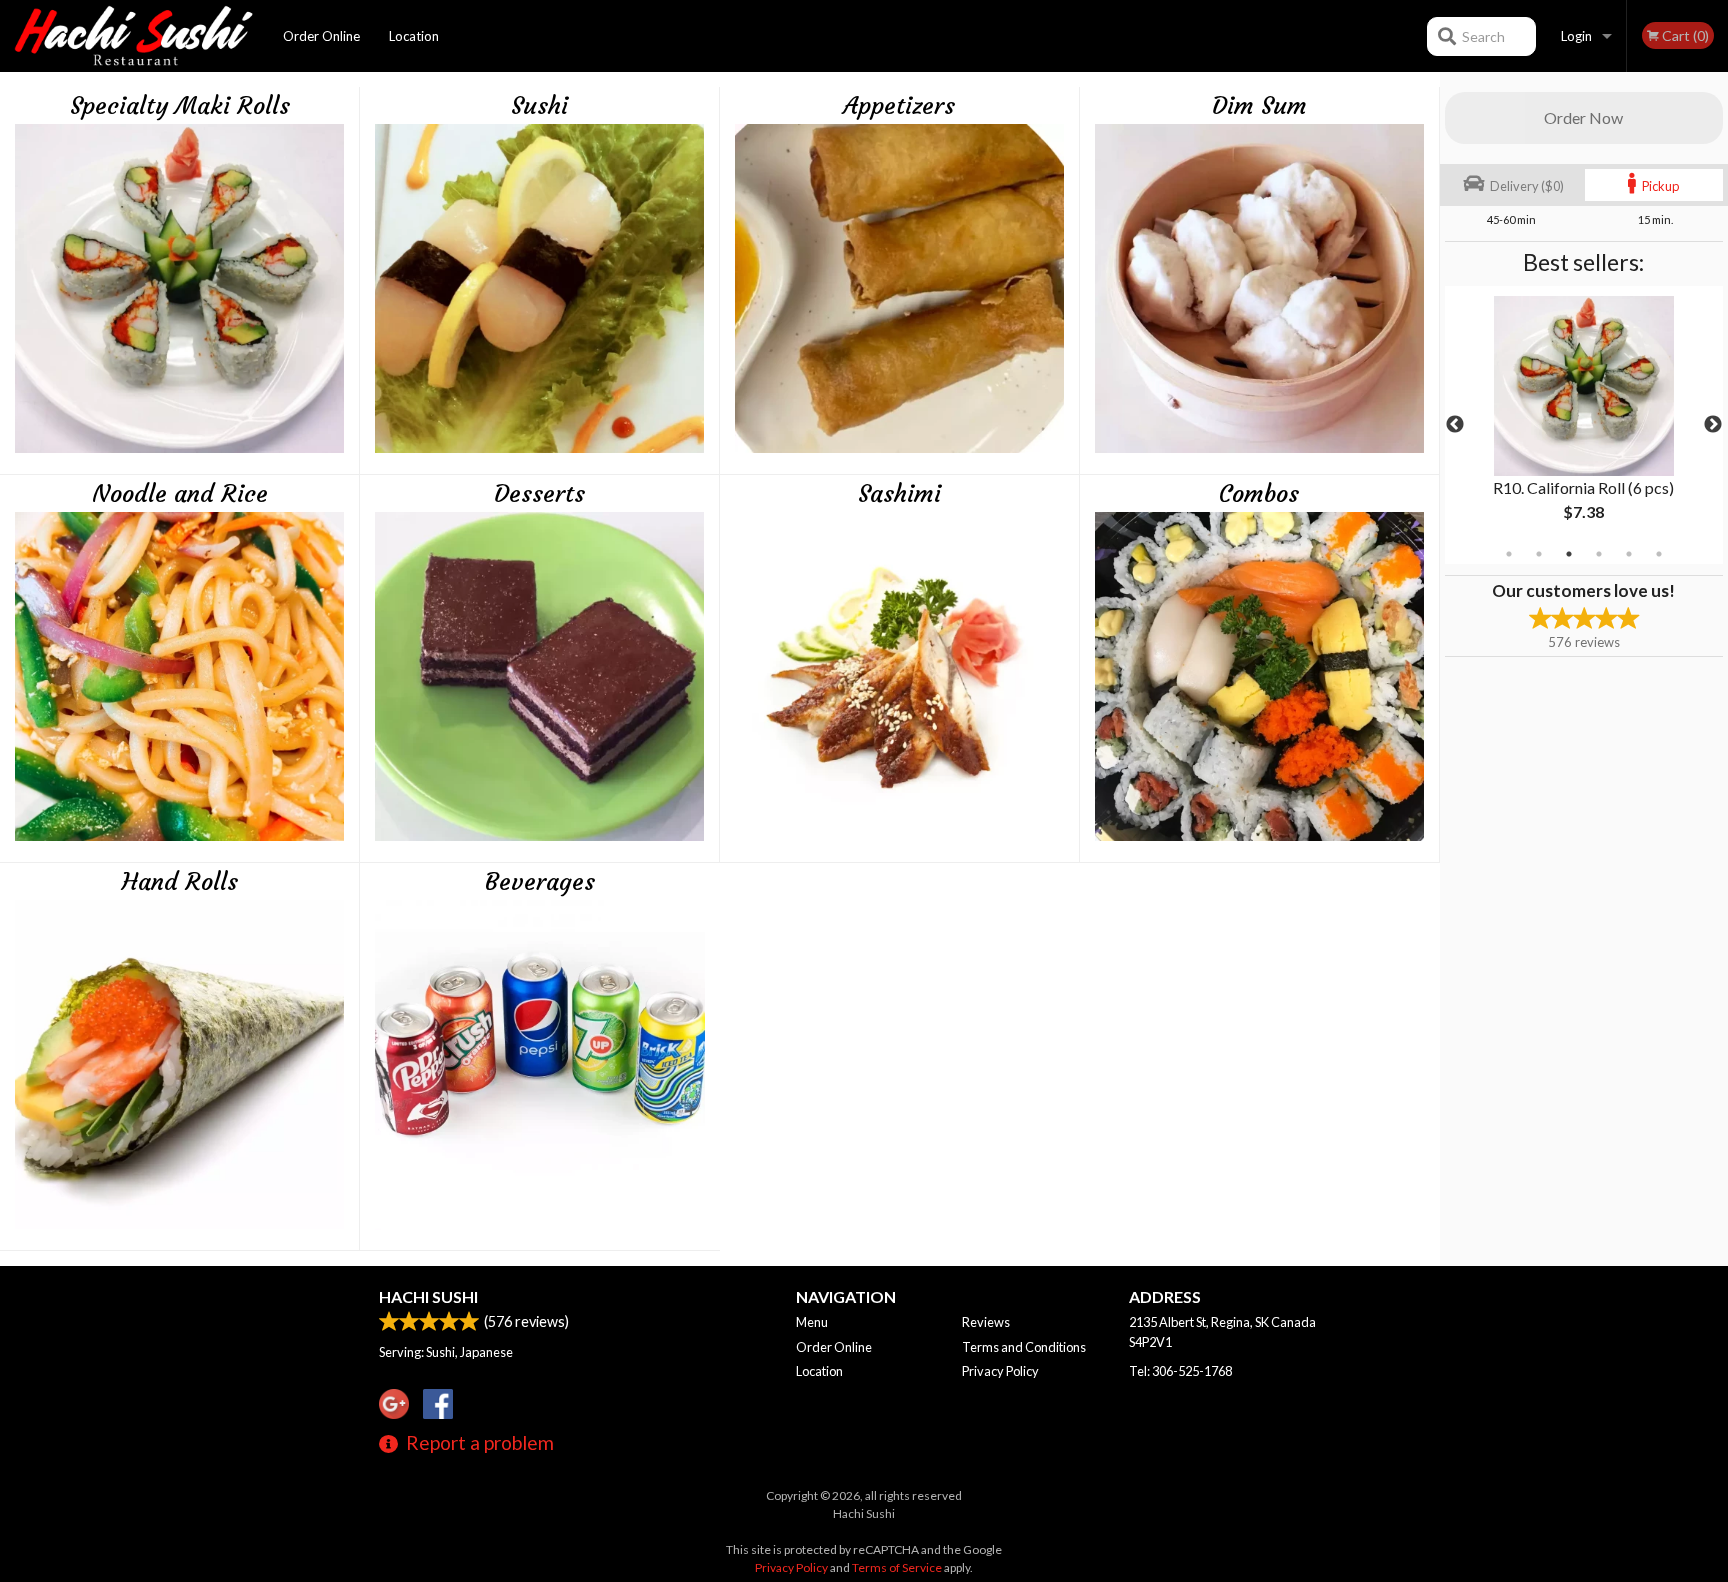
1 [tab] (1509, 554)
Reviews (986, 1322)
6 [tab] (1659, 554)
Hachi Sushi (428, 1296)
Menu (812, 1322)
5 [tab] (1629, 554)
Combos (1259, 494)
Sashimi (899, 494)
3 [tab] (1569, 554)
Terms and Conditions (1024, 1347)
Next (1713, 425)
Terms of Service (897, 1567)
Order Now (1583, 117)
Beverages (540, 882)
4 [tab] (1599, 554)
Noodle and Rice (180, 494)
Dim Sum (1259, 106)
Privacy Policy (1000, 1371)
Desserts (539, 494)
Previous (1455, 425)
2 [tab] (1539, 554)
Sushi (539, 106)
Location (414, 36)
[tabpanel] (1584, 425)
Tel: (1180, 1371)
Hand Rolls (180, 882)
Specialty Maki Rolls (180, 106)
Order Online (321, 36)
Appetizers (899, 106)
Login (1576, 36)
